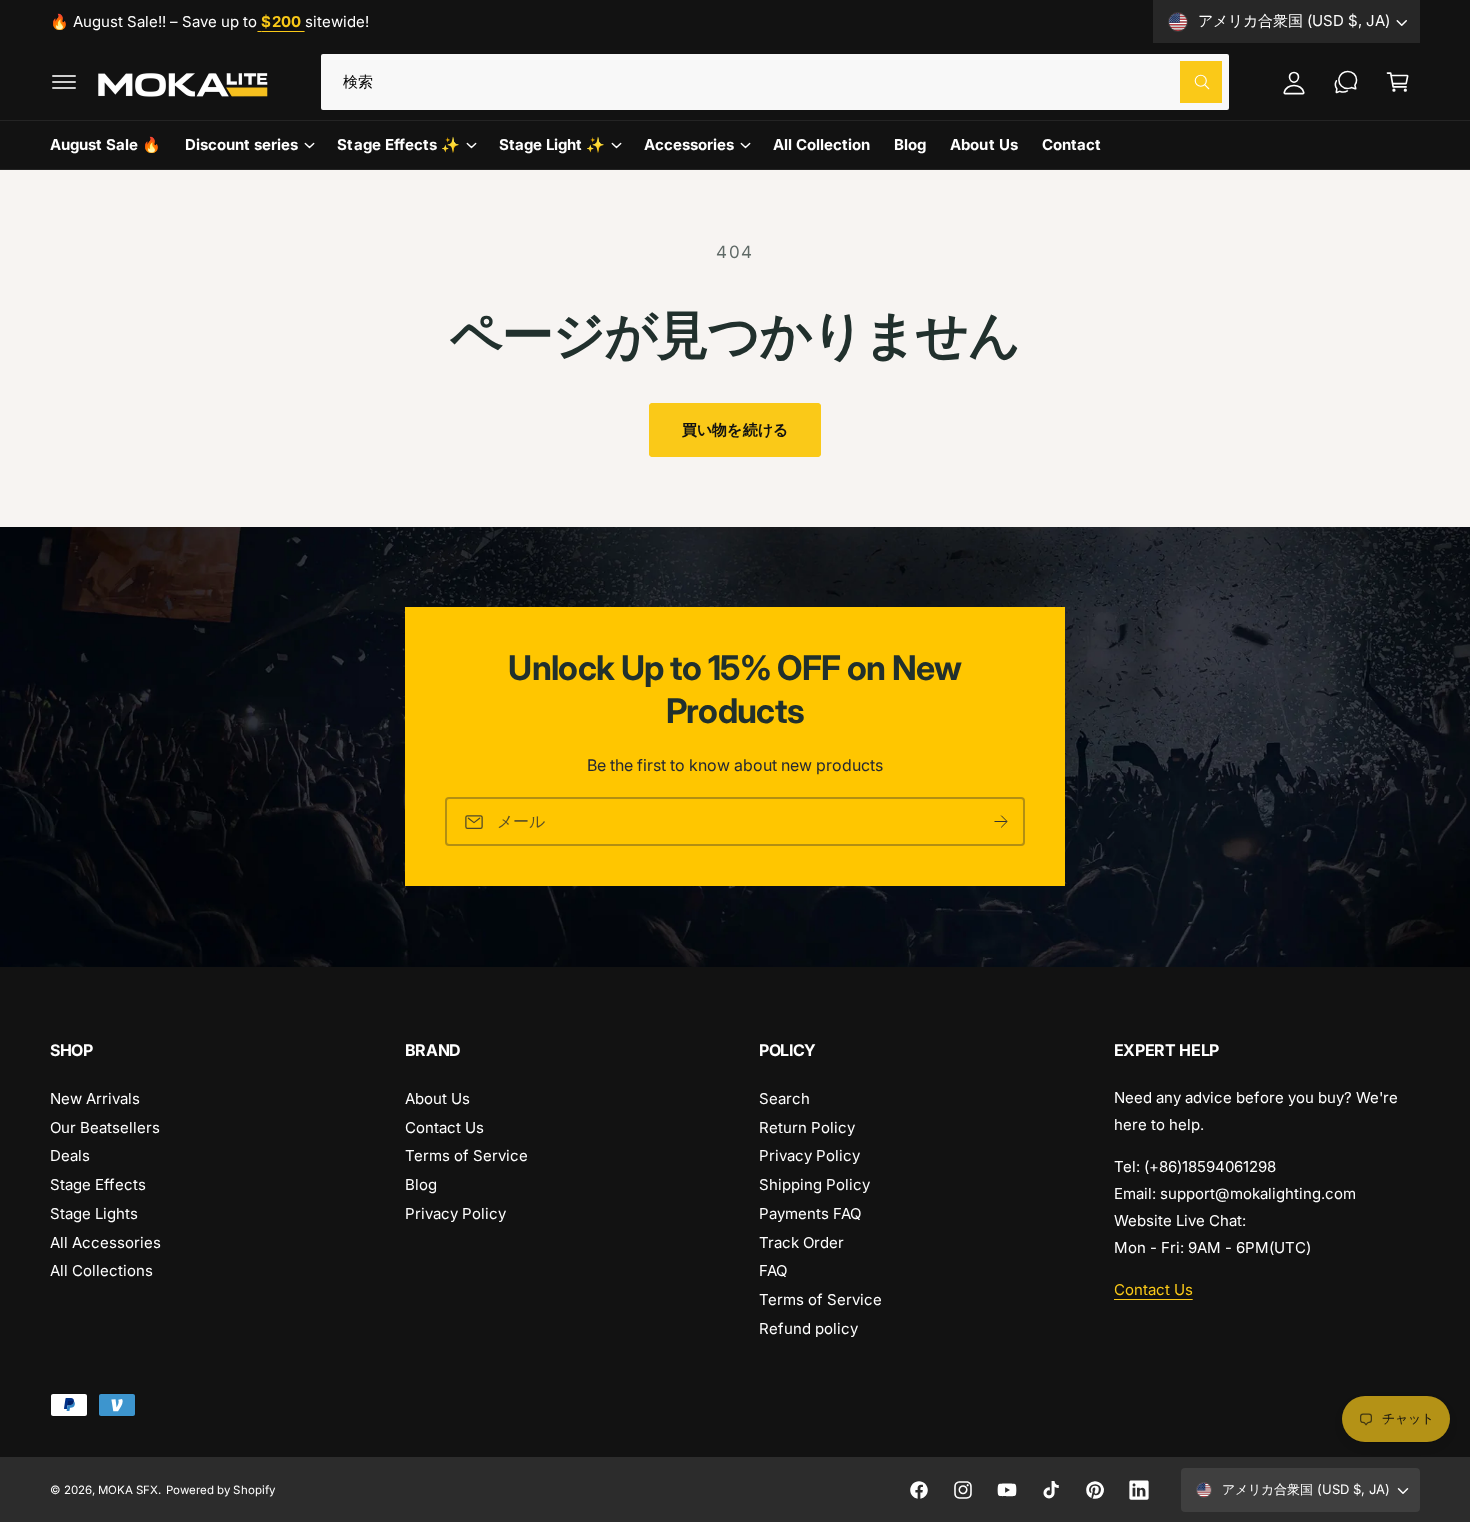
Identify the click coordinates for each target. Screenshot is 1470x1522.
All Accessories (105, 1242)
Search (784, 1098)
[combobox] (775, 82)
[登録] (1001, 822)
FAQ (773, 1270)
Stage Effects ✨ (398, 144)
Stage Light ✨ (552, 144)
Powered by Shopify (220, 1490)
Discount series (241, 144)
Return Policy (807, 1127)
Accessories (689, 144)
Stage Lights (94, 1213)
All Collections (101, 1270)
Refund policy (808, 1328)
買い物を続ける (735, 429)
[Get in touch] (1346, 82)
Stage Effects (98, 1184)
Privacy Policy (455, 1213)
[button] (64, 82)
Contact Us (444, 1127)
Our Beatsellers (105, 1127)
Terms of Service (466, 1155)
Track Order (801, 1242)
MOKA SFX (128, 1490)
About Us (437, 1098)
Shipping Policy (814, 1184)
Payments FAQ (810, 1213)
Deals (70, 1155)
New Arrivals (95, 1098)
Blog (421, 1184)
